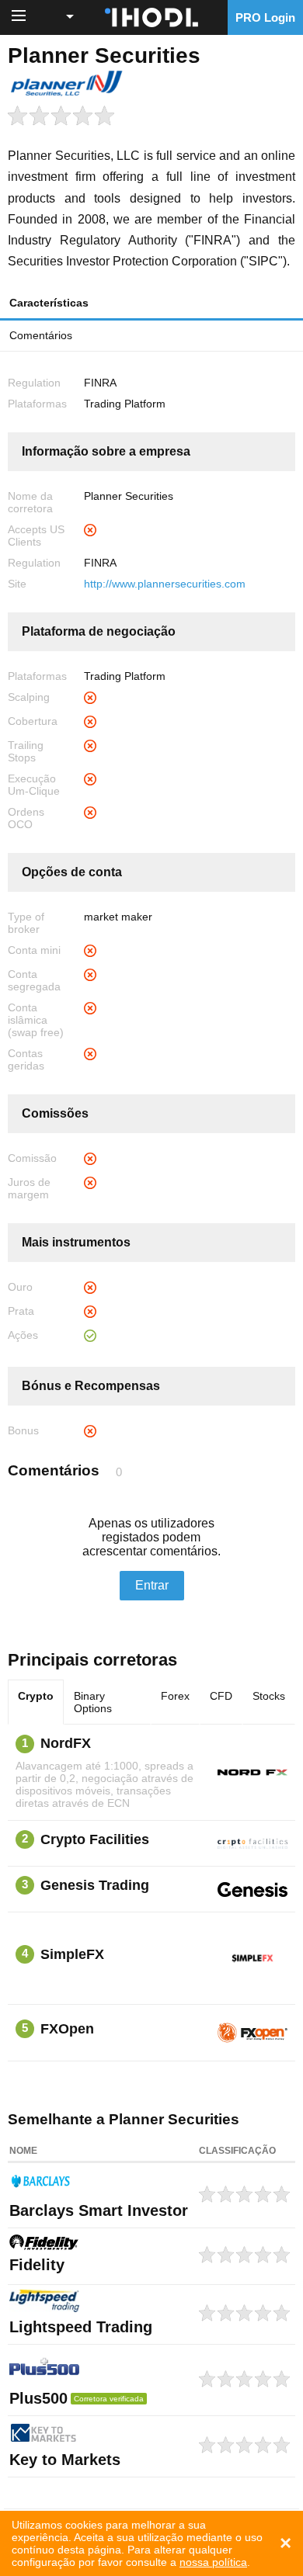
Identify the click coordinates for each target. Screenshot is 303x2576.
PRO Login (265, 17)
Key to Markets (65, 2460)
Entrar (152, 1585)
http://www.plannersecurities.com (165, 584)
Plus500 (38, 2398)
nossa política (213, 2562)
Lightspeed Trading (81, 2327)
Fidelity (37, 2265)
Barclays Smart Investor (99, 2210)
